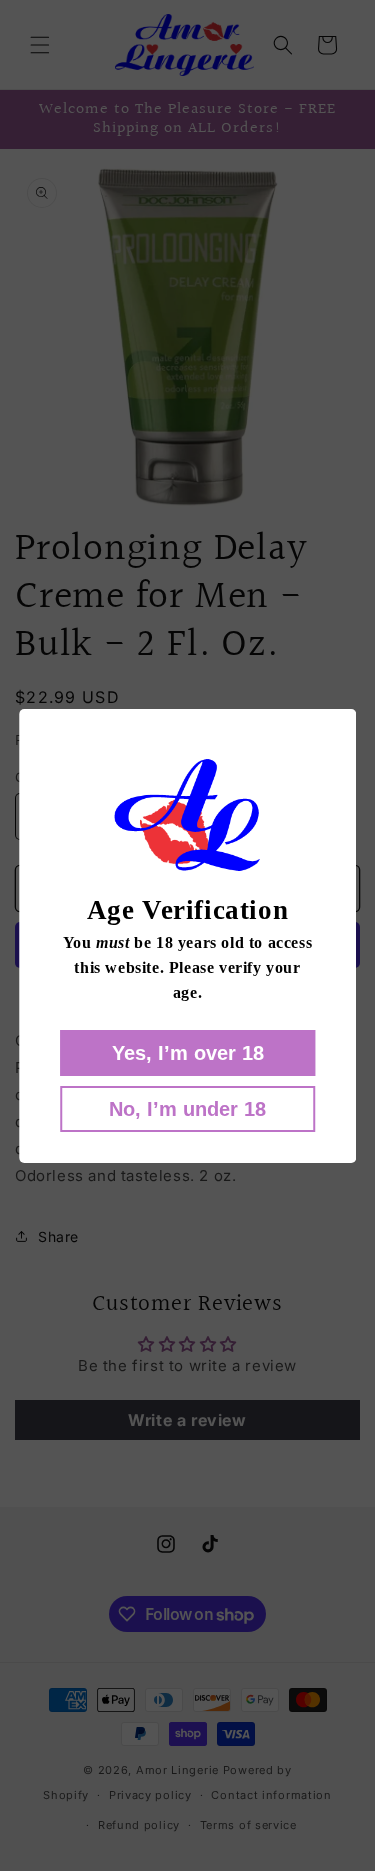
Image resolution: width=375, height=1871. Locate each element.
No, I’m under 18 (187, 1109)
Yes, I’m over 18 (188, 1053)
